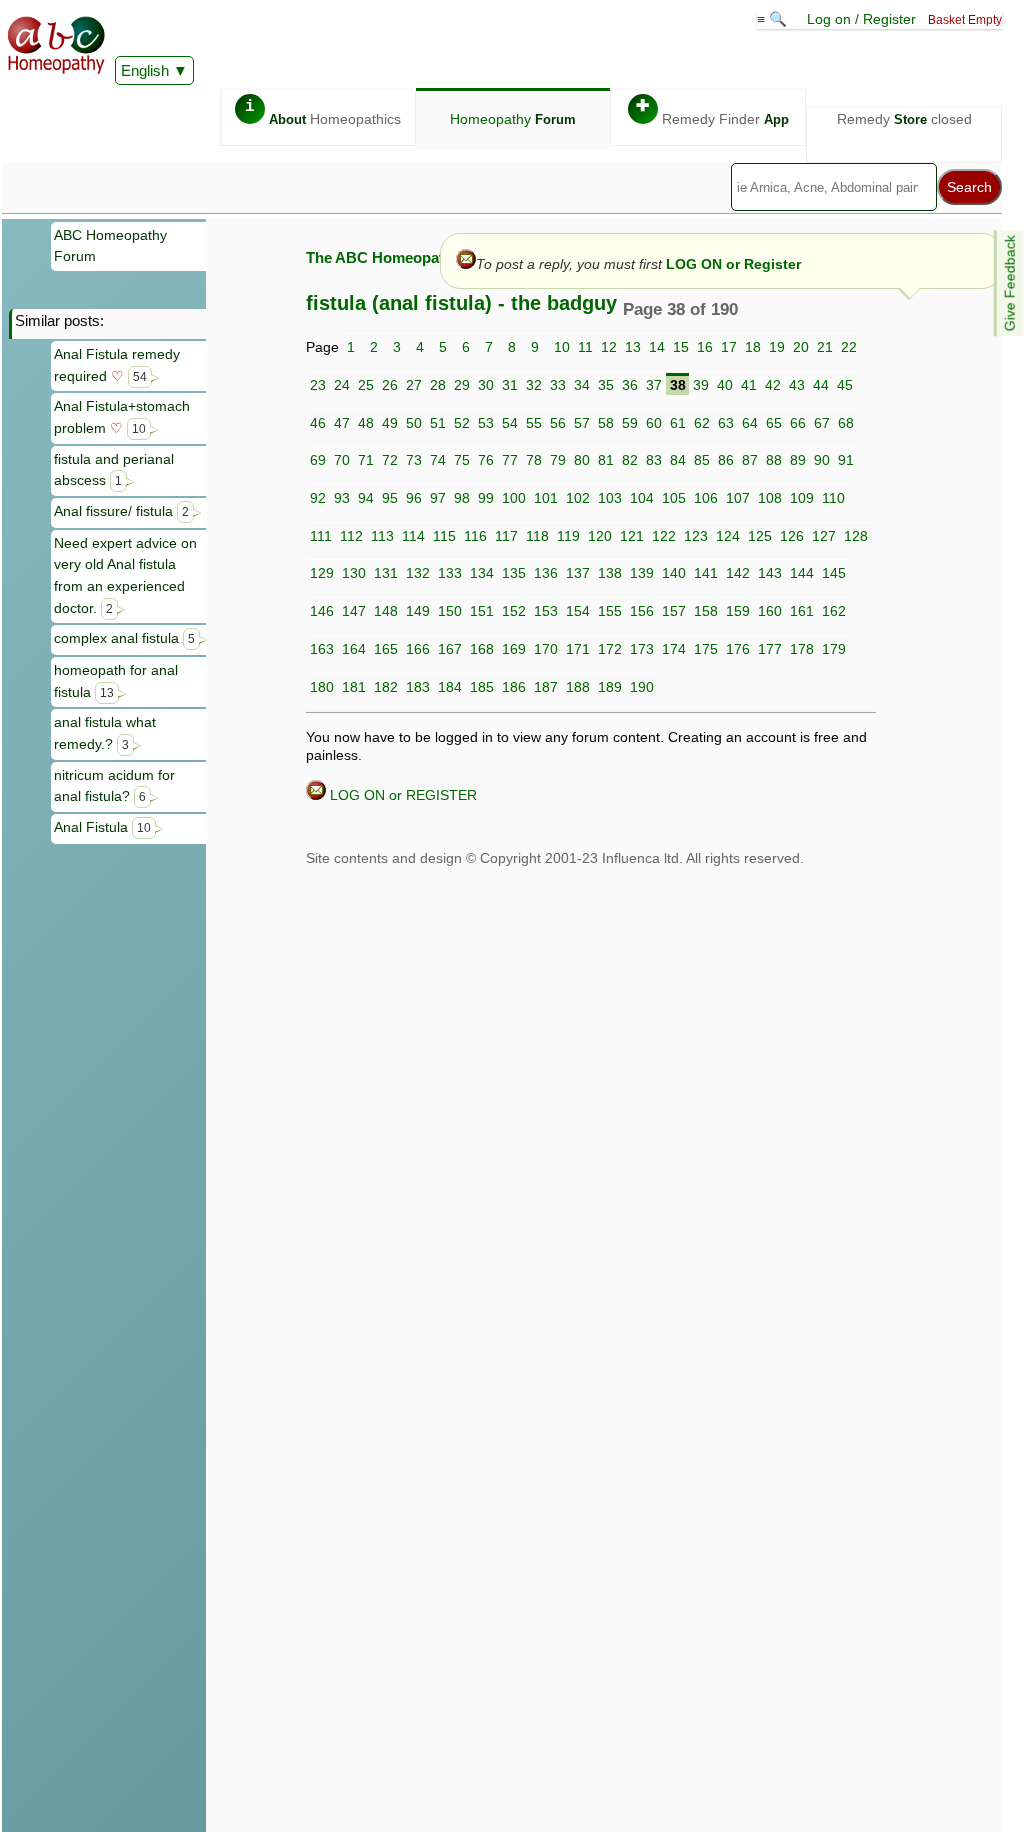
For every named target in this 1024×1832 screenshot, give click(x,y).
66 (798, 423)
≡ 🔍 (774, 19)
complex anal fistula (124, 638)
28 (438, 385)
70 (342, 460)
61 (678, 423)
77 (510, 460)
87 (750, 460)
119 (568, 536)
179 (834, 649)
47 (342, 423)
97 (438, 498)
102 (578, 498)
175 (706, 649)
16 (705, 347)
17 (729, 347)
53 (486, 423)
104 (642, 498)
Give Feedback (1010, 283)
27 (414, 385)
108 (770, 498)
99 (486, 498)
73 (414, 460)
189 (610, 687)
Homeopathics (323, 112)
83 (654, 460)
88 (774, 460)
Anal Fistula (102, 827)
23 (318, 385)
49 (390, 423)
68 (846, 423)
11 (585, 347)
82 (630, 460)
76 (486, 460)
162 (834, 611)
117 (506, 536)
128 (856, 536)
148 (386, 611)
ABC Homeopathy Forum (110, 246)
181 (354, 687)
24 (342, 385)
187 (546, 687)
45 (845, 385)
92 (318, 498)
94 (366, 498)
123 (696, 536)
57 (582, 423)
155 (610, 611)
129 (322, 573)
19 (777, 347)
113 (382, 536)
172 (610, 649)
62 (702, 423)
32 (534, 385)
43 (797, 385)
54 (510, 423)
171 (578, 649)
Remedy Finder (712, 112)
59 (630, 423)
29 (462, 385)
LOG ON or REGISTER (401, 795)
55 (534, 423)
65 (774, 423)
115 (444, 536)
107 (738, 498)
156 (642, 611)
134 (482, 573)
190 (642, 687)
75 (462, 460)
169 (514, 649)
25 (366, 385)
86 (726, 460)
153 (546, 611)
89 (798, 460)
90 (822, 460)
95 (390, 498)
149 (418, 611)
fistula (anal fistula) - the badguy (461, 303)
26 (390, 385)
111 (321, 536)
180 (322, 687)
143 (770, 573)
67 (822, 423)
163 (322, 649)
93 (342, 498)
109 (802, 498)
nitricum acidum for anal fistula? (114, 786)
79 (558, 460)
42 (773, 385)
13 (633, 347)
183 (418, 687)
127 (824, 536)
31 (510, 385)
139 (642, 573)
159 (738, 611)
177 (770, 649)
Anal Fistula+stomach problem (122, 417)
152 (514, 611)
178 (802, 649)
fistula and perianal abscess (114, 470)
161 (802, 611)
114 (413, 536)
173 (642, 649)
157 (674, 611)
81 (606, 460)
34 (582, 385)
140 (674, 573)
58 (606, 423)
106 (706, 498)
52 (462, 423)
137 (578, 573)
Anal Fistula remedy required (117, 365)
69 (318, 460)
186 (514, 687)
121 (632, 536)
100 (514, 498)
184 (450, 687)
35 (606, 385)
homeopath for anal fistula (116, 681)
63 (726, 423)
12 (609, 347)
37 (654, 385)
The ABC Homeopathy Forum (408, 257)
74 (438, 460)
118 (537, 536)
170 (546, 649)
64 (750, 423)
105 (674, 498)
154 (578, 611)
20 (801, 347)
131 (386, 573)
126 (792, 536)
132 (418, 573)
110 (833, 498)
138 (610, 573)
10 (562, 347)
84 (678, 460)
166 (418, 649)
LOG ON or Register (733, 264)
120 (600, 536)
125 (760, 536)
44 (821, 385)
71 (366, 460)
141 (706, 573)
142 (738, 573)
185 (482, 687)
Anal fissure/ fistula (121, 511)
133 (450, 573)
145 (834, 573)
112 (351, 536)
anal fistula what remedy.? (105, 733)
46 (318, 423)
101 (546, 498)
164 (354, 649)
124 (728, 536)
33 (558, 385)
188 (578, 687)
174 (674, 649)
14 (657, 347)
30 (486, 385)
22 (849, 347)
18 (753, 347)
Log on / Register (861, 19)
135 (514, 573)
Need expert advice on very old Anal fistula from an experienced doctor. (125, 575)
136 (546, 573)
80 (582, 460)
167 (450, 649)
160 (770, 611)
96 (414, 498)
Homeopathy (513, 119)
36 (630, 385)
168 (482, 649)
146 (322, 611)
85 (702, 460)
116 (475, 536)
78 (534, 460)
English (145, 70)
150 (450, 611)
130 (354, 573)
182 (386, 687)
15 (681, 347)
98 (462, 498)
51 (438, 423)
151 (482, 611)
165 (386, 649)
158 (706, 611)
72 (390, 460)
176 (738, 649)
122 (664, 536)
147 (354, 611)
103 (610, 498)
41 (749, 385)
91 (846, 460)
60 (654, 423)
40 (725, 385)
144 (802, 573)
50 (414, 423)
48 (366, 423)
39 (701, 385)
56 (558, 423)
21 (825, 347)
